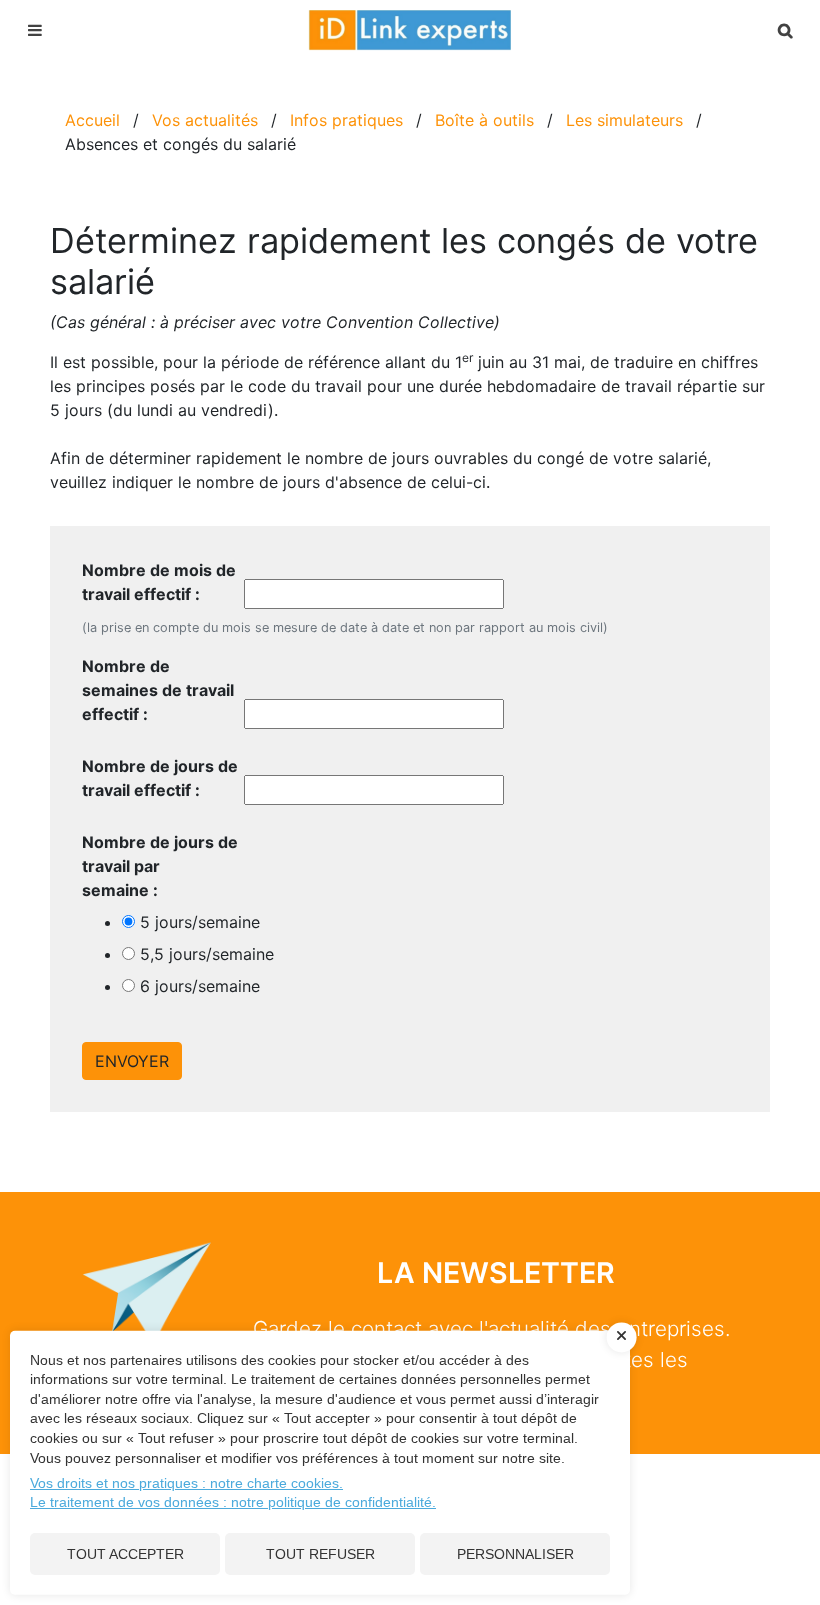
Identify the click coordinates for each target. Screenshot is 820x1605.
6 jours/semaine (200, 986)
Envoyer (132, 1061)
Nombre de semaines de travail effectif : (158, 690)
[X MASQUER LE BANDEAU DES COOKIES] (622, 1337)
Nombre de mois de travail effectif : (159, 582)
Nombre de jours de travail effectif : (160, 778)
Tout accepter (125, 1554)
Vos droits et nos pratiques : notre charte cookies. (186, 1483)
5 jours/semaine (200, 922)
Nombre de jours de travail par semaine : (160, 866)
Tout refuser (320, 1554)
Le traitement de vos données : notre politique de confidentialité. (233, 1502)
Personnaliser (515, 1554)
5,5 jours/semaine (207, 954)
